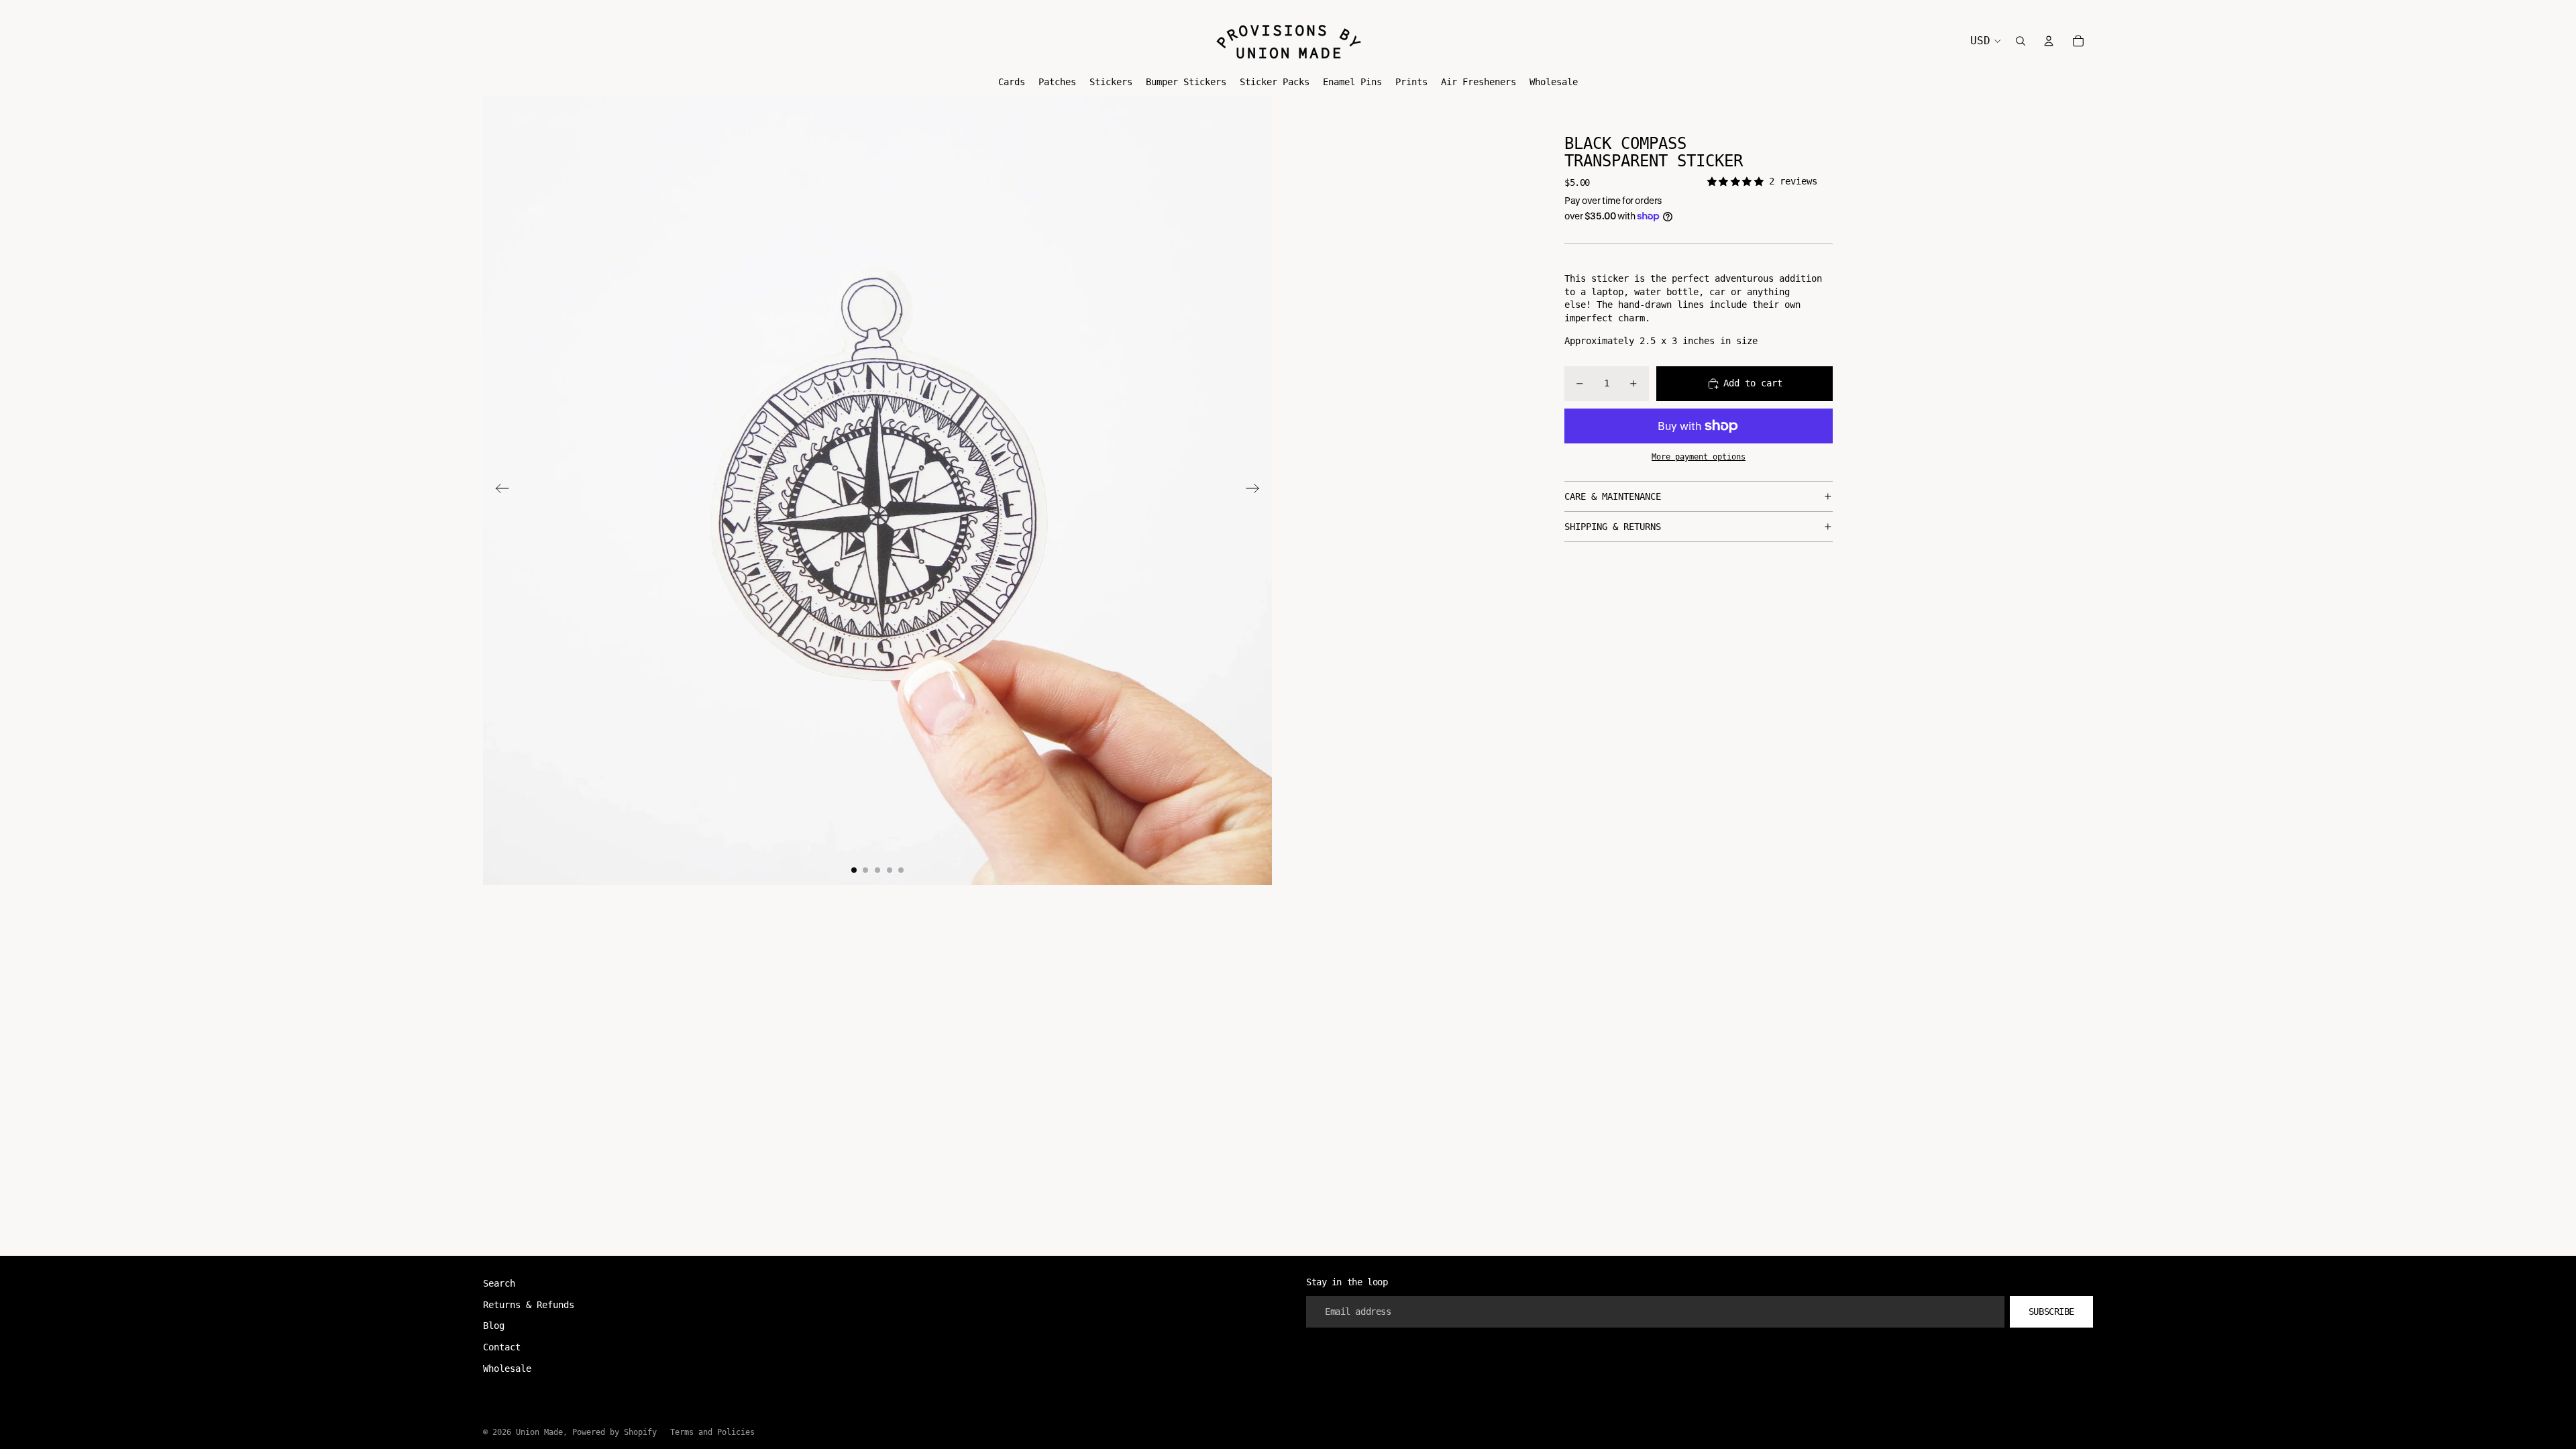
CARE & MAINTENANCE (1613, 496)
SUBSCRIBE (2051, 1311)
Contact (502, 1347)
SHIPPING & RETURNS (1613, 527)
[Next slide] (1257, 490)
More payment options (1699, 457)
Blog (494, 1326)
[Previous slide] (498, 490)
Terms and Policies (712, 1432)
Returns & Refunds (529, 1305)
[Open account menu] (2049, 41)
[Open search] (2021, 41)
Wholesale (507, 1368)
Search (499, 1283)
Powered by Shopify (614, 1432)
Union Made (539, 1432)
